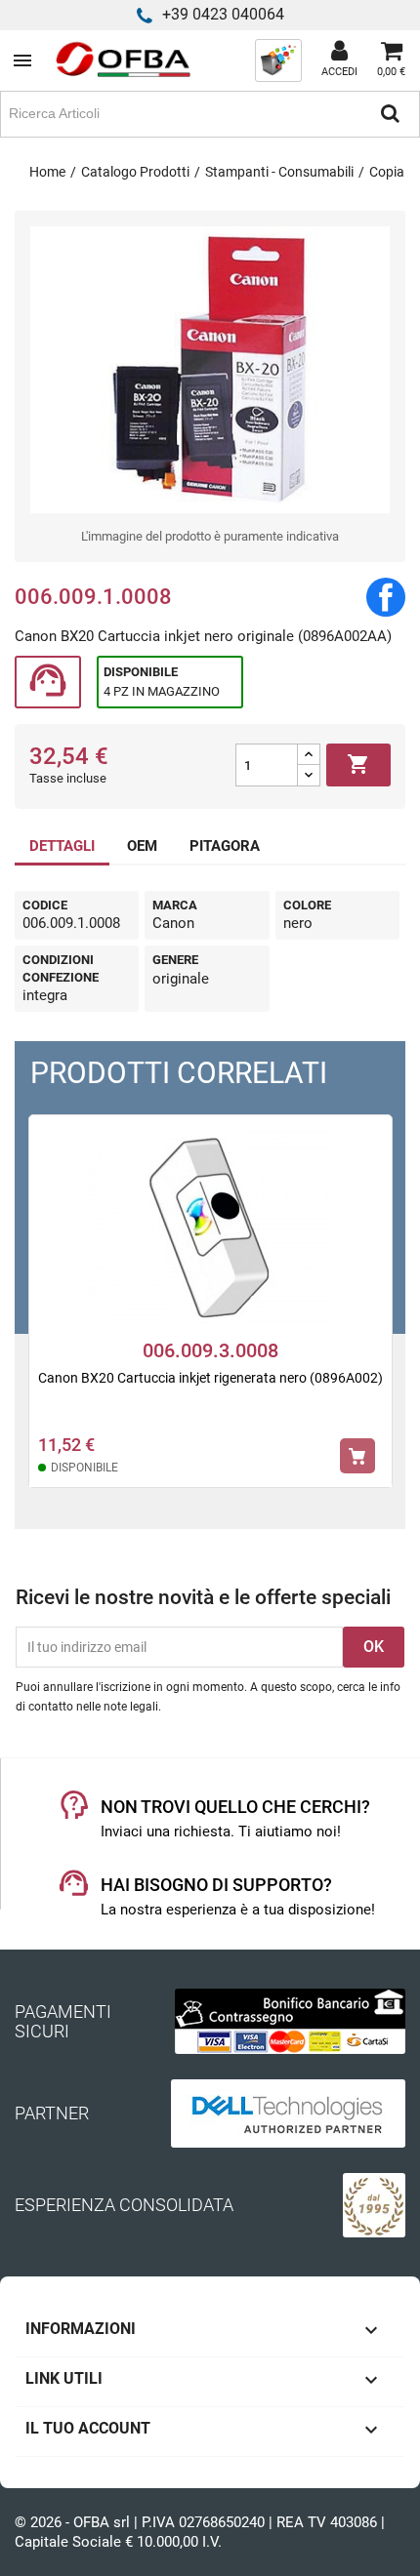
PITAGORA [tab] (225, 846)
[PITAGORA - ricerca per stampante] (278, 60)
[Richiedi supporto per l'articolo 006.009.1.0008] (48, 683)
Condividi (386, 597)
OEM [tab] (142, 846)
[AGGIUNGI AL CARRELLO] (357, 1456)
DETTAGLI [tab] (62, 846)
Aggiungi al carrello (358, 764)
